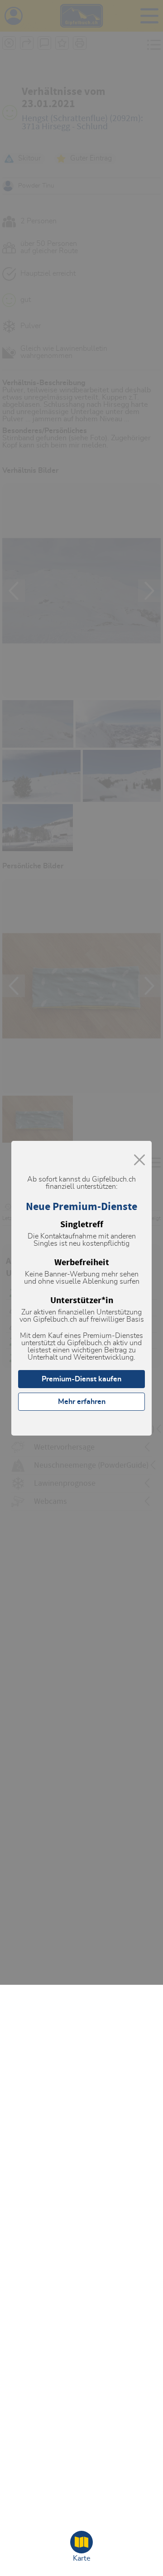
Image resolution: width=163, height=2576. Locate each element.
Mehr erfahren (82, 1402)
